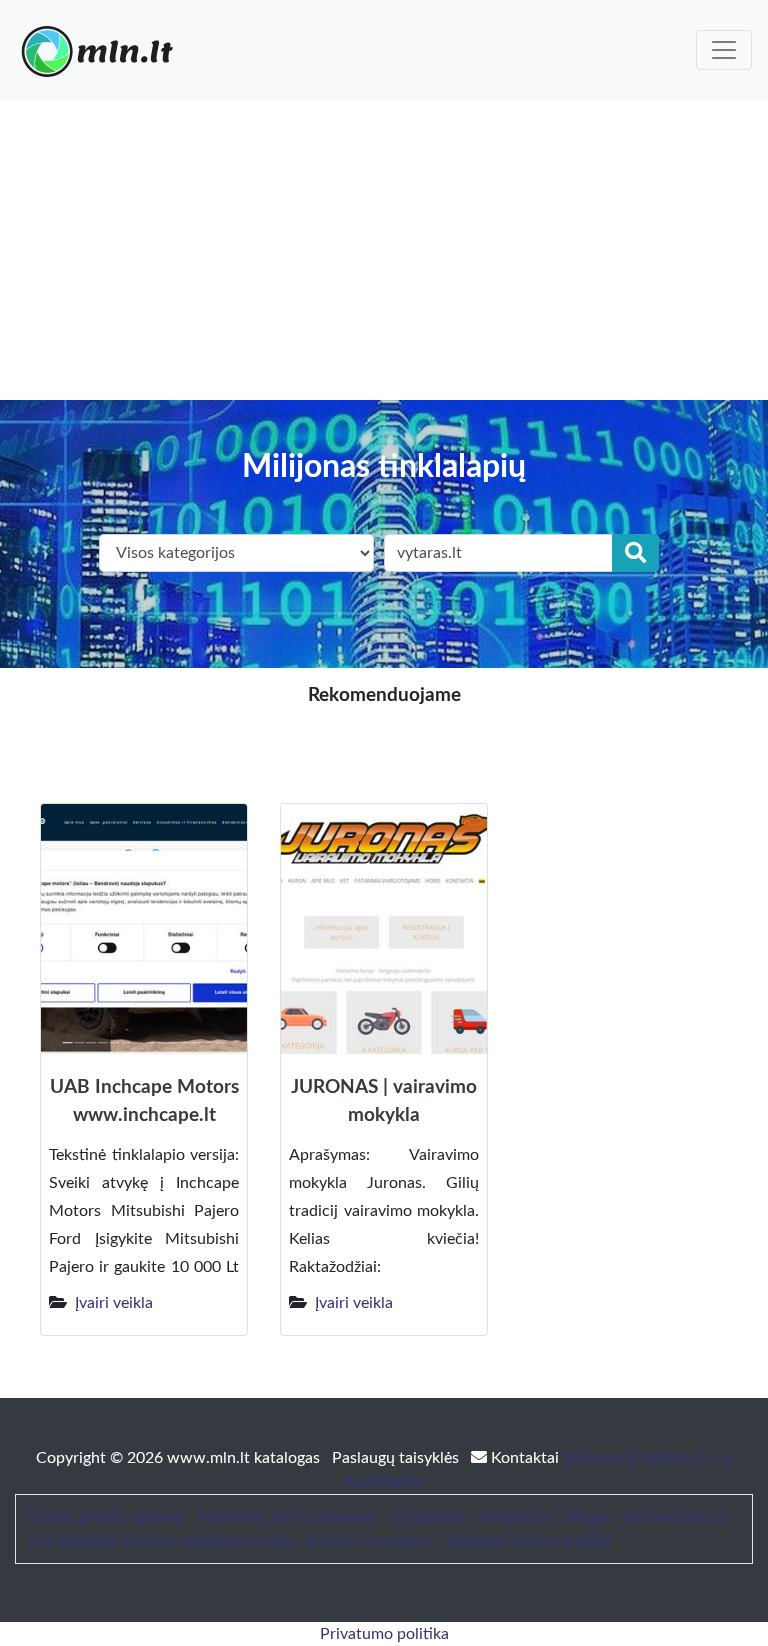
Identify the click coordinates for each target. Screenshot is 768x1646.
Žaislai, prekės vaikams (105, 1517)
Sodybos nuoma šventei (529, 1541)
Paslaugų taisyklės (397, 1458)
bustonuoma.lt (674, 1517)
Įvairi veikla (114, 1303)
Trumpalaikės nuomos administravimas (160, 1541)
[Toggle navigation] (724, 50)
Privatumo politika (384, 1634)
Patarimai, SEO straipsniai (288, 1517)
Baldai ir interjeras (370, 1541)
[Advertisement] (384, 250)
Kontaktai (525, 1458)
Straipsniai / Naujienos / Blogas (501, 1517)
